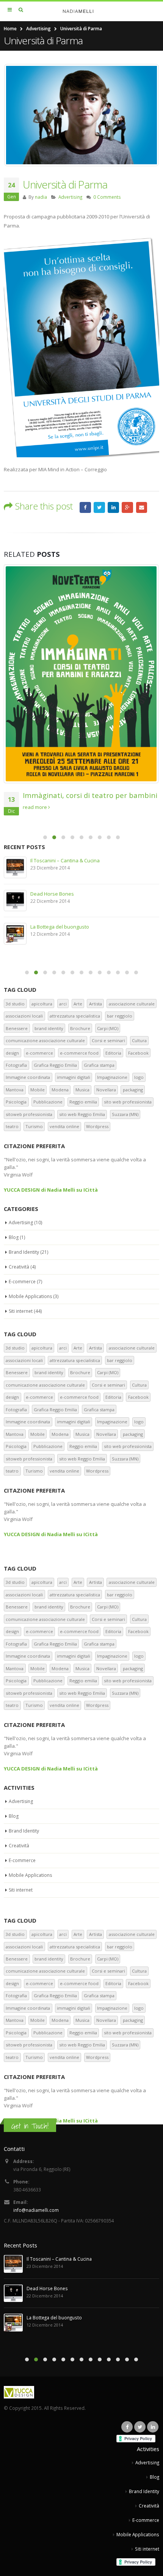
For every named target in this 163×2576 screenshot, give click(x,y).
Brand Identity (24, 1252)
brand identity (49, 1028)
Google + (127, 508)
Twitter (99, 508)
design (12, 1053)
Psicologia (16, 1102)
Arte (78, 1004)
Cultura (139, 1040)
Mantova (15, 1090)
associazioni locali (24, 1016)
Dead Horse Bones (52, 894)
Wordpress (97, 1126)
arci (63, 1004)
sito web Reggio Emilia (82, 1114)
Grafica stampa (99, 1065)
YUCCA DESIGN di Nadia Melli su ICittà (51, 1190)
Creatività (19, 1267)
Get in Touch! (30, 2126)
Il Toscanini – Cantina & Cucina (65, 860)
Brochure (80, 1028)
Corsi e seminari (108, 1040)
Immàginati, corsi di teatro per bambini (90, 795)
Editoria (113, 1053)
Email (142, 508)
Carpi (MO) (108, 1028)
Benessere (17, 1028)
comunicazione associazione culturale (45, 1040)
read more (35, 807)
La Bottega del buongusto (60, 927)
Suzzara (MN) (125, 1114)
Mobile (38, 1090)
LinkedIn (113, 508)
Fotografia (16, 1065)
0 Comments (107, 197)
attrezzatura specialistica (75, 1016)
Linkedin (153, 2427)
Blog (14, 1237)
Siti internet (21, 1311)
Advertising (70, 197)
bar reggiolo (120, 1016)
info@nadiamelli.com (36, 2210)
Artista (96, 1004)
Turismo (34, 1126)
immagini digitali (74, 1077)
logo (139, 1077)
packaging (133, 1090)
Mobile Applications (30, 1296)
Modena (60, 1090)
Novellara (106, 1090)
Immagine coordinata (28, 1077)
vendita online (64, 1126)
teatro (12, 1126)
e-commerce (39, 1053)
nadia (41, 197)
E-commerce (22, 1282)
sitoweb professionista (29, 1114)
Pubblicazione (48, 1102)
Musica (82, 1090)
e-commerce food (79, 1053)
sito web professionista (128, 1102)
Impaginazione (112, 1077)
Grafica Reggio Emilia (55, 1065)
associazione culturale (132, 1004)
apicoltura (42, 1004)
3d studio (15, 1004)
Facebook (85, 508)
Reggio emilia (83, 1102)
